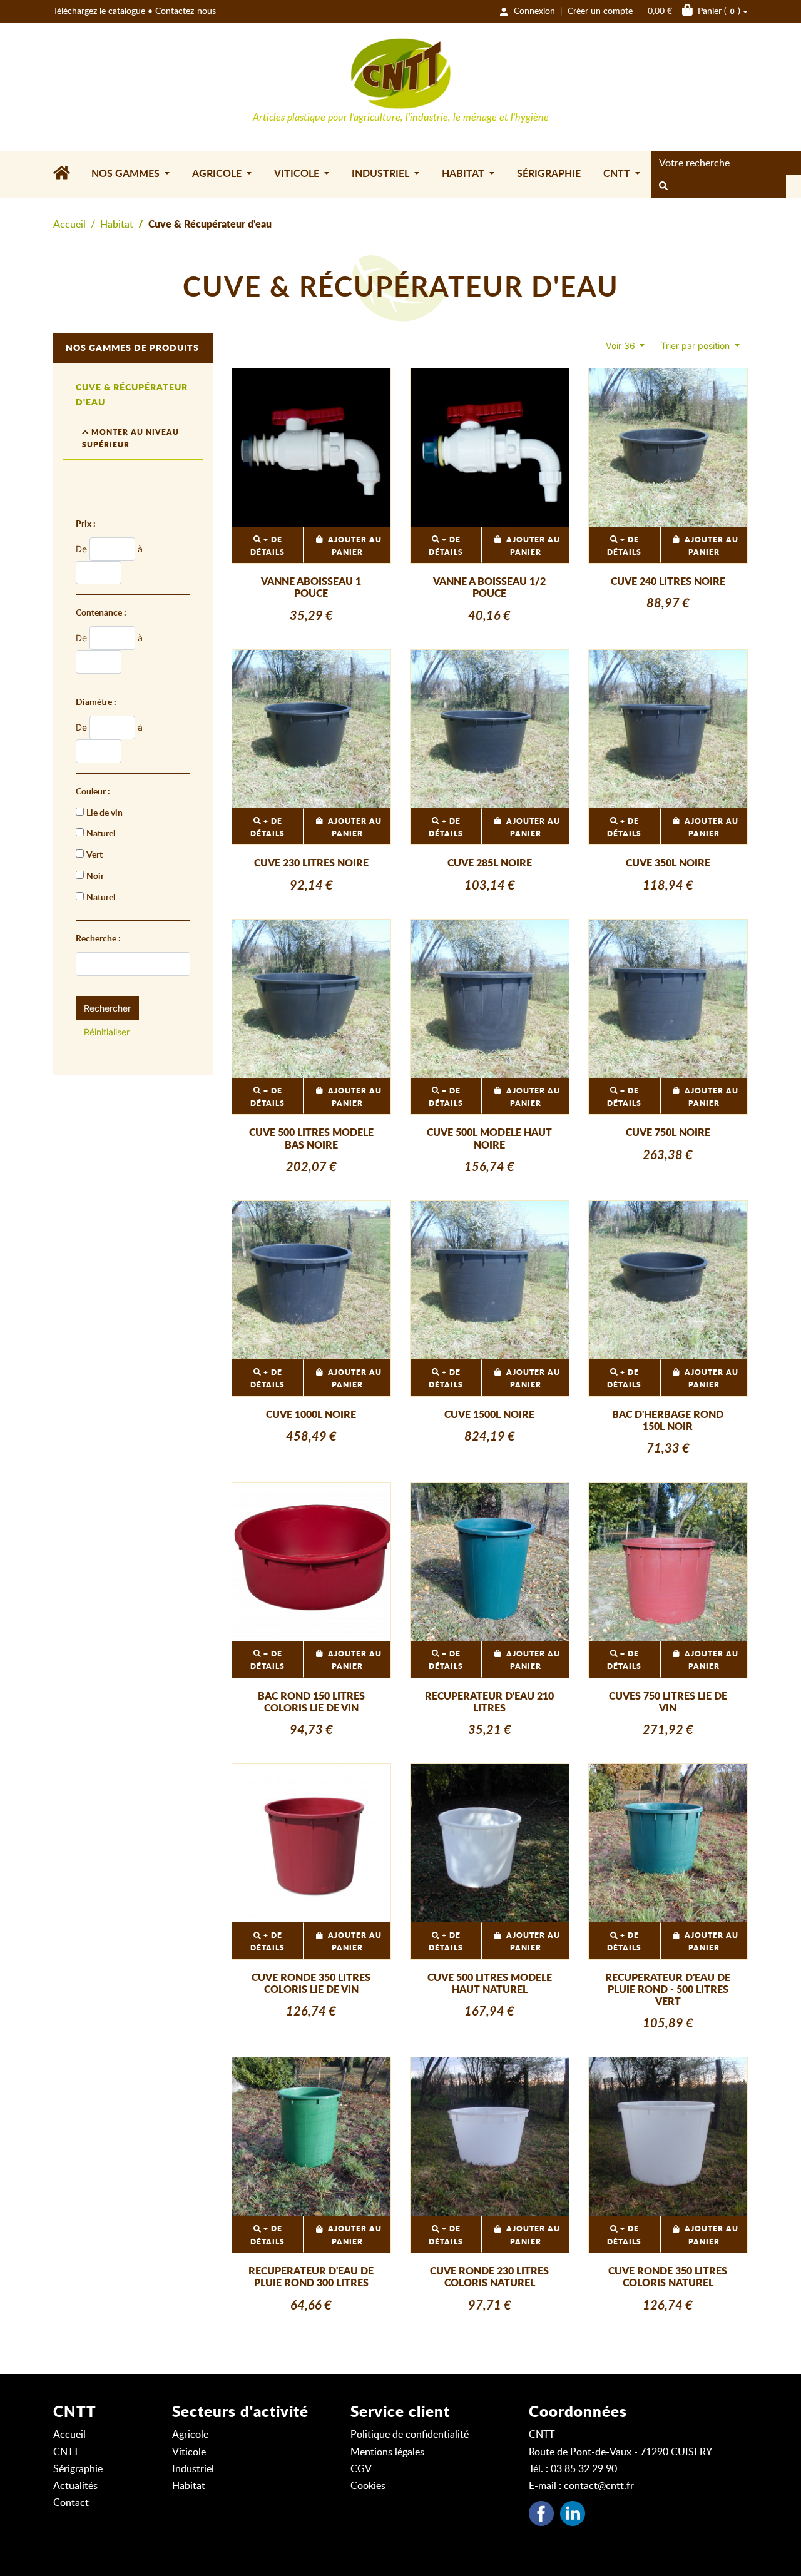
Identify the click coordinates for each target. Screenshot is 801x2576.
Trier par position (696, 346)
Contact (71, 2503)
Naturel (101, 834)
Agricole (190, 2435)
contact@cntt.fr (599, 2486)
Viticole (189, 2452)
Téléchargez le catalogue (99, 11)
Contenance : (101, 613)
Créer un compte (600, 11)
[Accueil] (67, 175)
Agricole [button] (218, 174)
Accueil (69, 225)
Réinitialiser (107, 1032)
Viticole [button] (298, 174)
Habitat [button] (464, 174)
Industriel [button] (382, 174)
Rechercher (107, 1008)
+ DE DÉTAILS (268, 546)
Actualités (75, 2486)
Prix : (86, 524)
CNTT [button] (618, 174)
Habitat (117, 225)
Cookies (368, 2486)
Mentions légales (387, 2452)
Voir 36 (622, 346)
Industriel (193, 2469)
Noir (95, 876)
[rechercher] (663, 186)
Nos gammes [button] (127, 174)
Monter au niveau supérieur (130, 439)
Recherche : (98, 939)
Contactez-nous (186, 11)
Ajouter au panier (355, 546)
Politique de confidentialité (410, 2435)
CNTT (66, 2452)
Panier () (694, 11)
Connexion (534, 11)
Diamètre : (96, 702)
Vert (94, 855)
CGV (361, 2469)
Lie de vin (105, 813)
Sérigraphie (549, 174)
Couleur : (93, 792)
